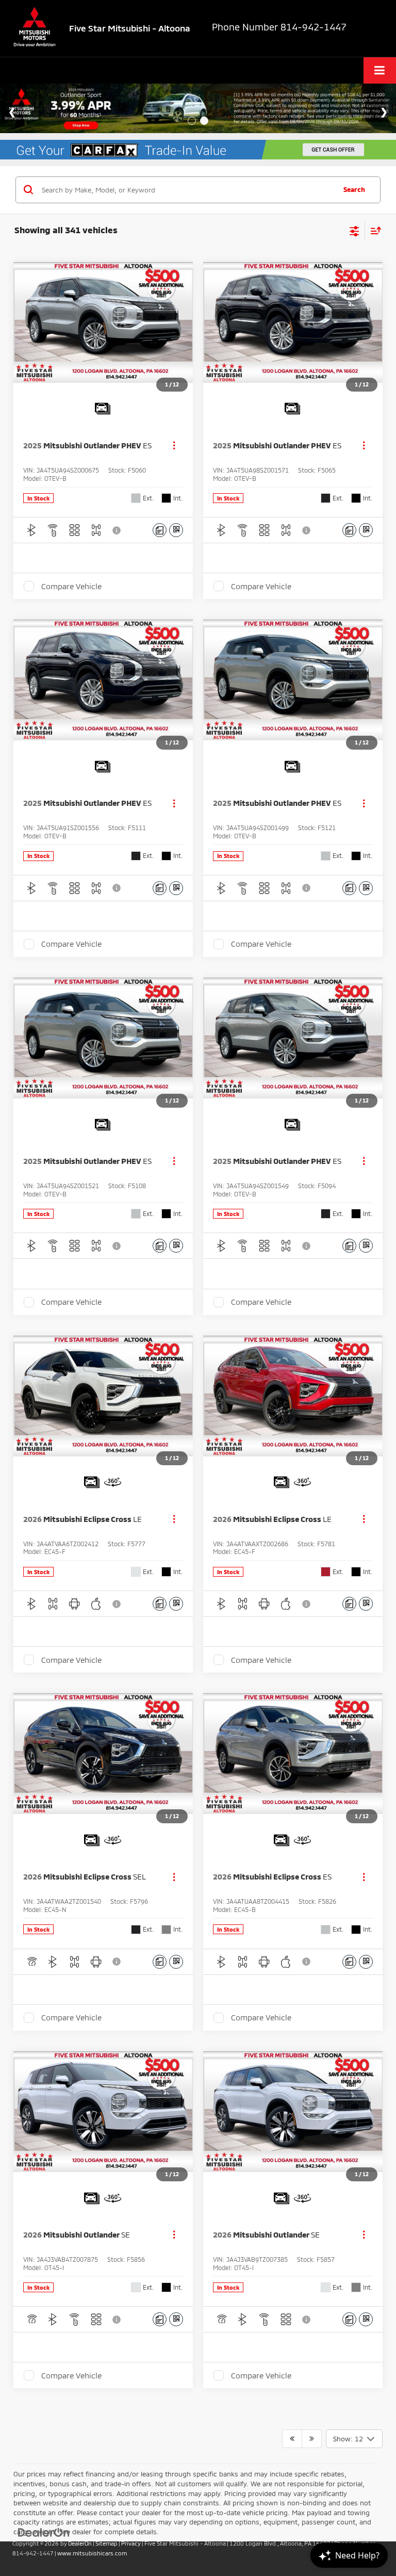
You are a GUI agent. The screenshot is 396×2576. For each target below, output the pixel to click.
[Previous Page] (292, 2439)
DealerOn (80, 2543)
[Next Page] (312, 2439)
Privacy (131, 2543)
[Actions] (174, 445)
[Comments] (160, 530)
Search (354, 189)
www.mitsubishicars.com (92, 2553)
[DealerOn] (44, 2532)
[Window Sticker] (176, 530)
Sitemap (106, 2543)
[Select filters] (354, 230)
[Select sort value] (373, 230)
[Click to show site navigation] (380, 70)
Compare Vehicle (71, 586)
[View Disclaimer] (118, 530)
